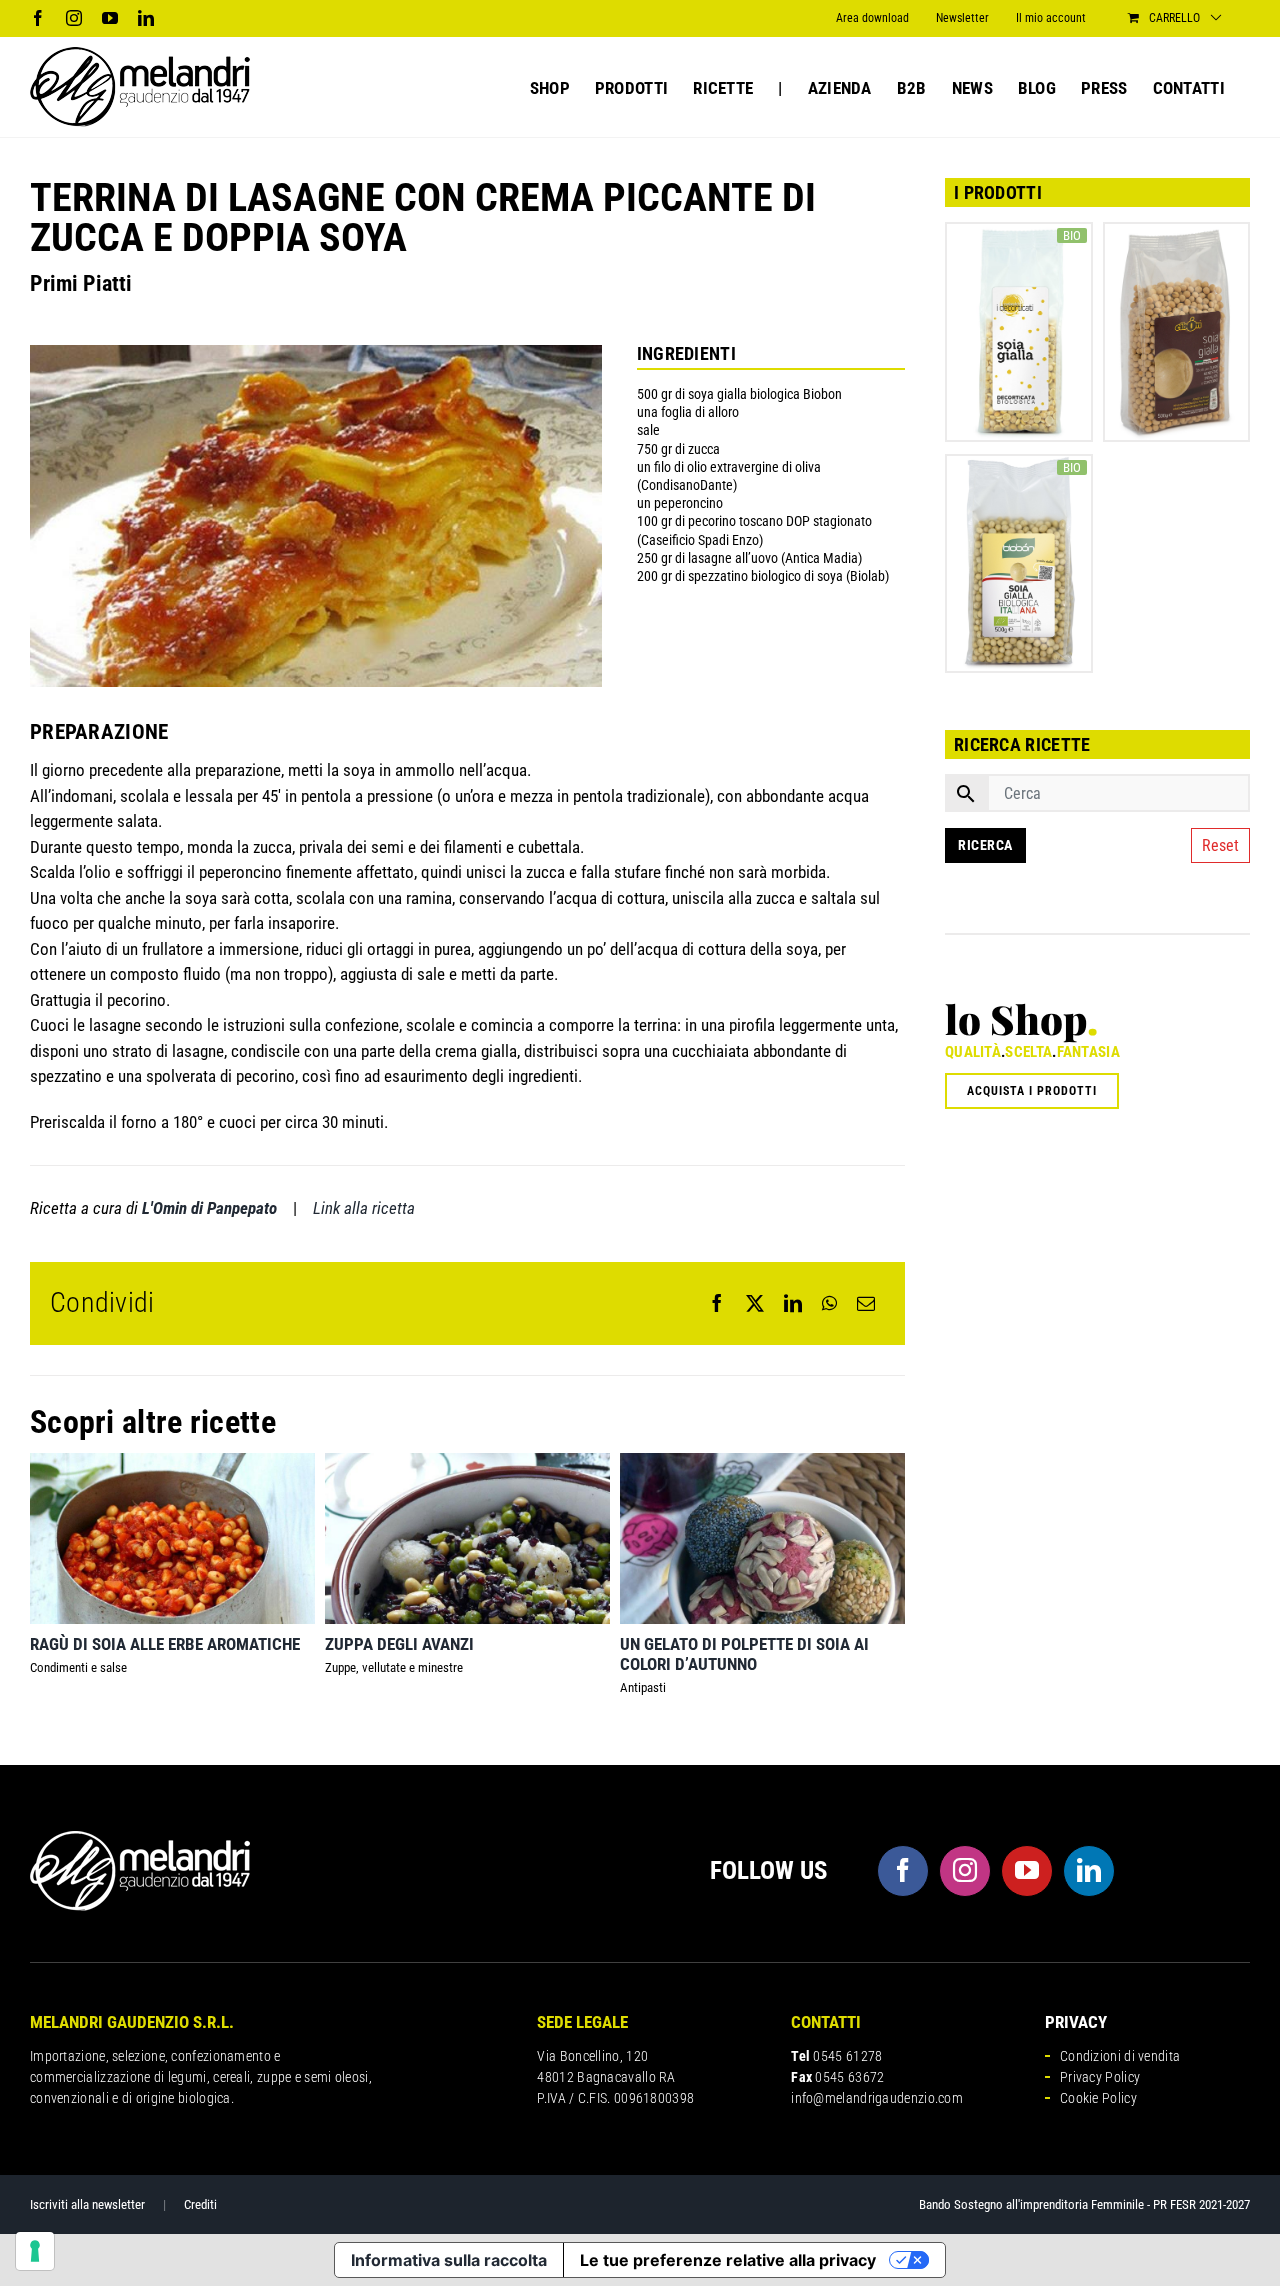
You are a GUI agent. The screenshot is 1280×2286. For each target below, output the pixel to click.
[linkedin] (1089, 1871)
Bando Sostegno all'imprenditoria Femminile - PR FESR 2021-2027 (1084, 2204)
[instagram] (965, 1871)
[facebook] (903, 1871)
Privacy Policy (1100, 2077)
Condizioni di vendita (1120, 2056)
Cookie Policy (1098, 2098)
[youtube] (1027, 1871)
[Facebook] (717, 1303)
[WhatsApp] (829, 1303)
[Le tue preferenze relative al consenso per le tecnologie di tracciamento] (35, 2251)
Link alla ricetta (364, 1208)
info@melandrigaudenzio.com (877, 2098)
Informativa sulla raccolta (449, 2260)
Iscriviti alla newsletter (87, 2204)
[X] (755, 1303)
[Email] (866, 1303)
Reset (1220, 845)
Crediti (200, 2204)
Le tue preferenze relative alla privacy (728, 2260)
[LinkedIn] (793, 1303)
